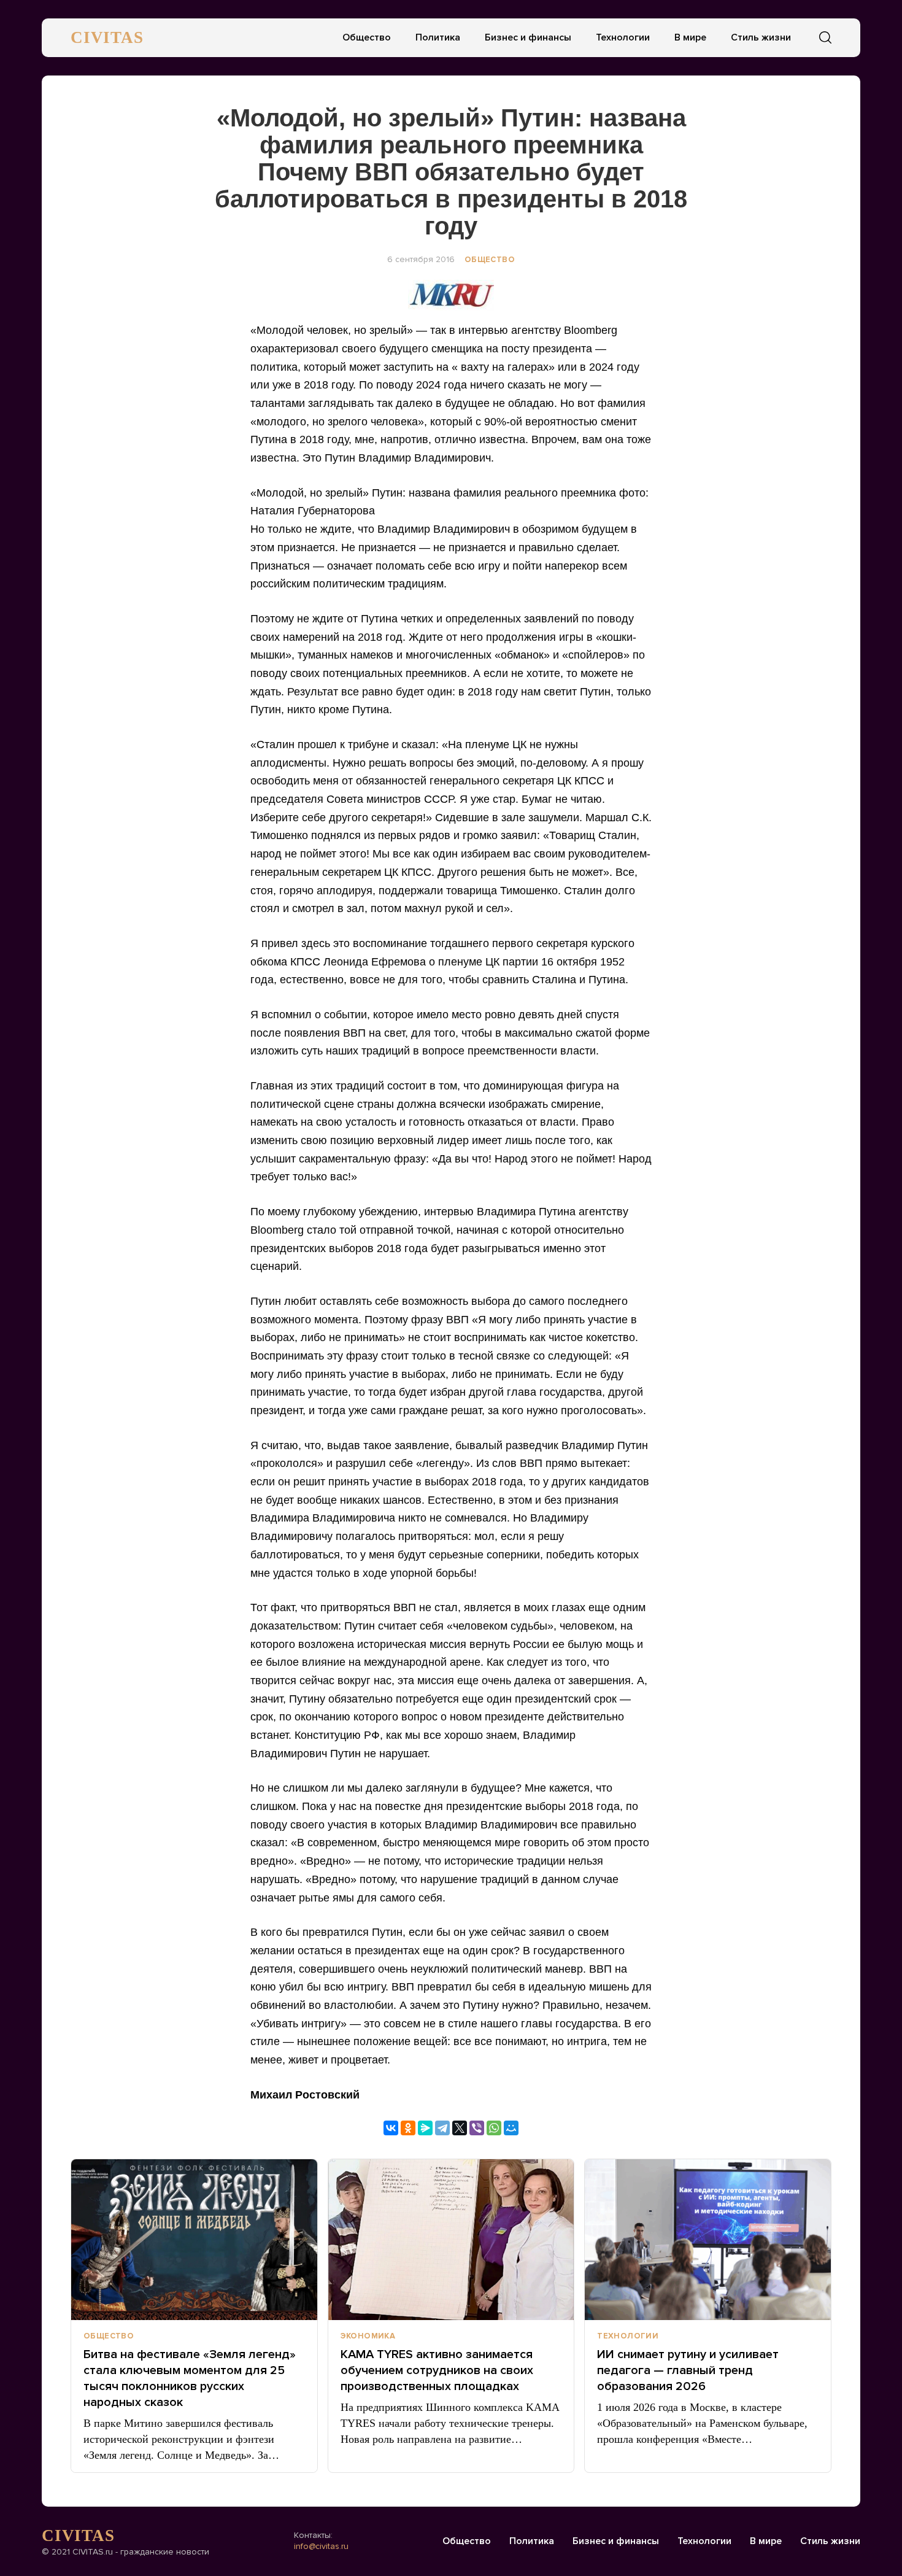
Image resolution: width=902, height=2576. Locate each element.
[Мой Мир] (511, 2128)
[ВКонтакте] (391, 2128)
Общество (367, 37)
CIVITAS (107, 37)
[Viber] (477, 2128)
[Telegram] (442, 2128)
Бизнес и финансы (528, 37)
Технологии (623, 37)
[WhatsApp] (494, 2128)
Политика (438, 37)
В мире (690, 37)
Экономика (368, 2336)
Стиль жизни (761, 37)
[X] (460, 2128)
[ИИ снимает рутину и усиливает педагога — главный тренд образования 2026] (708, 2240)
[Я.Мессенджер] (425, 2128)
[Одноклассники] (408, 2128)
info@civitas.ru (321, 2546)
